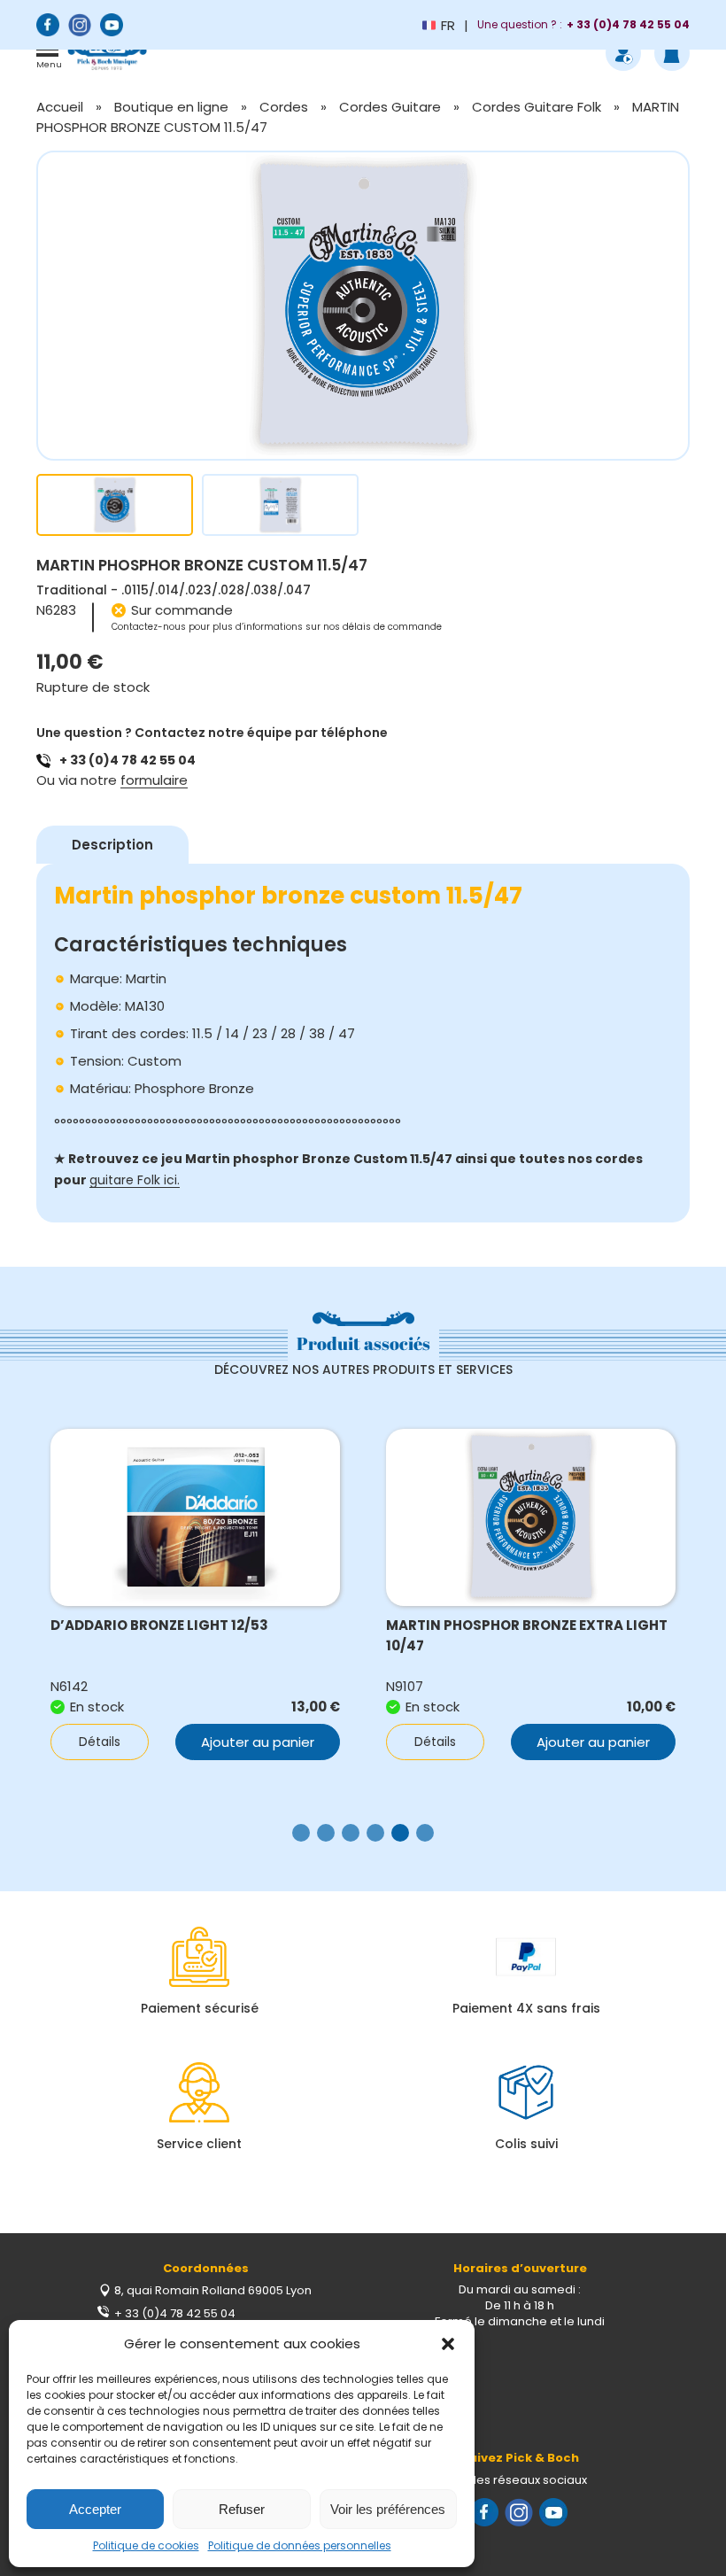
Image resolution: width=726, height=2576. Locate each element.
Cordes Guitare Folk (537, 107)
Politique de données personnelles (300, 2545)
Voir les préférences (388, 2509)
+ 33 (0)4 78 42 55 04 (127, 760)
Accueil (60, 107)
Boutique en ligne (171, 107)
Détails (100, 1742)
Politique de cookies (146, 2545)
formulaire (154, 780)
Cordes (284, 107)
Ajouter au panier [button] (258, 1742)
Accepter (95, 2509)
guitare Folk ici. (135, 1180)
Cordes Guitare (390, 107)
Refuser (242, 2509)
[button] (448, 2344)
